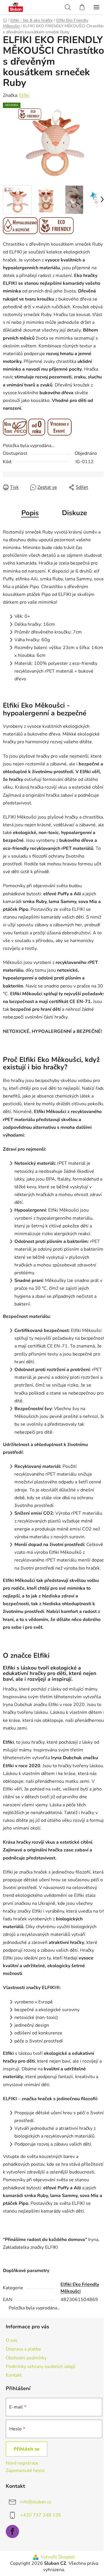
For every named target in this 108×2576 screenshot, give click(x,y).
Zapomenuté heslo (25, 2471)
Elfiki (24, 95)
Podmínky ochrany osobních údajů (41, 2367)
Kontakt (14, 2375)
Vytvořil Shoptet (58, 2557)
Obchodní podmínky (26, 2358)
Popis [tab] (30, 513)
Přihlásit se (26, 2449)
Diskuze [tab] (74, 513)
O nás (12, 2340)
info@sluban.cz (36, 2502)
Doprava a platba (23, 2349)
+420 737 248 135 (41, 2515)
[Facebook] (12, 2531)
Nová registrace (22, 2463)
